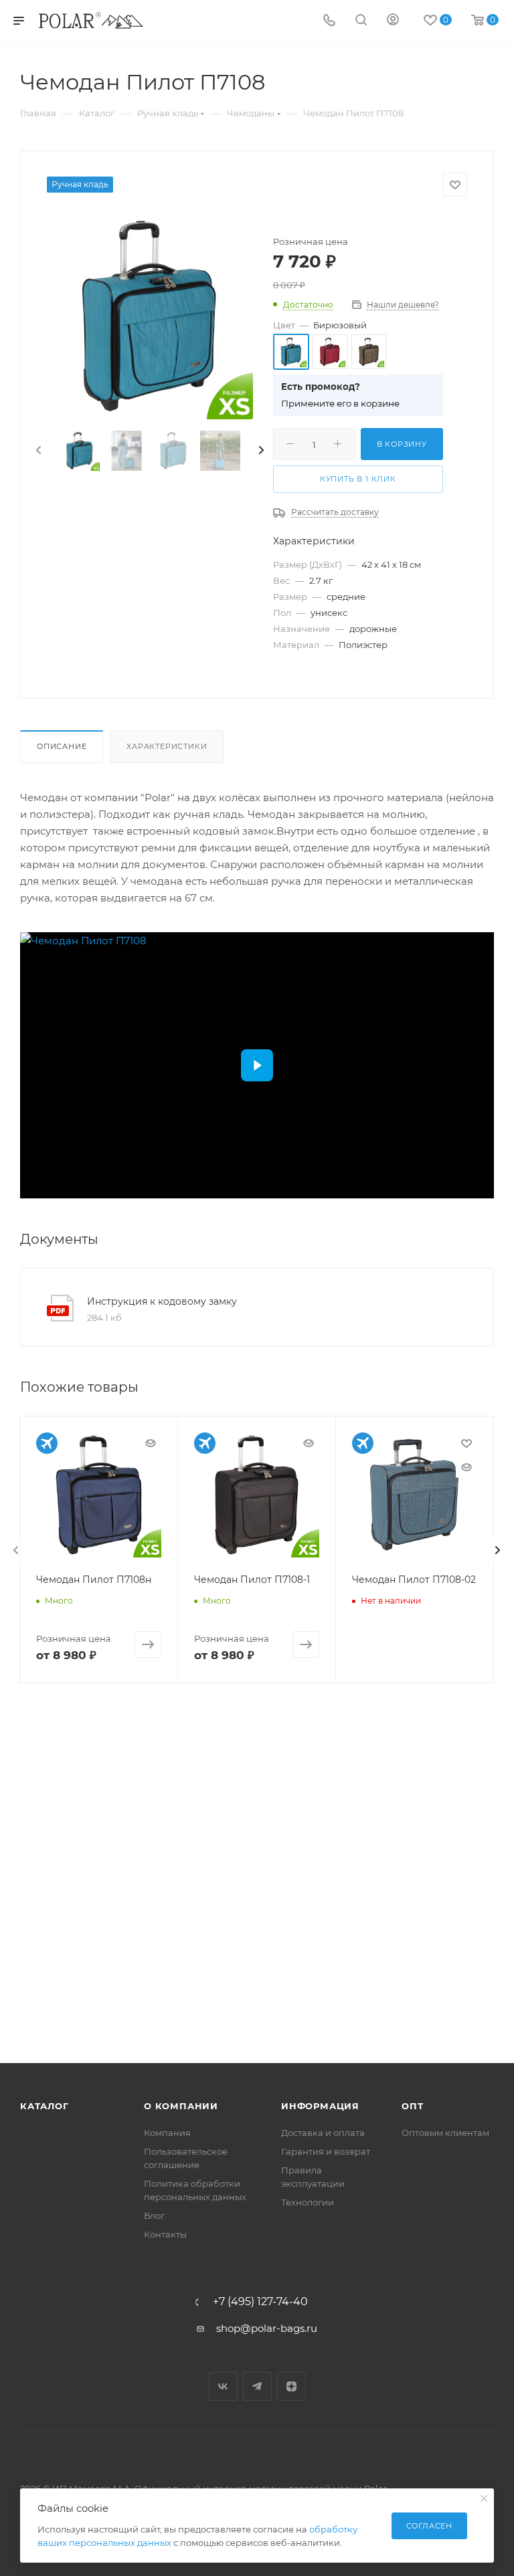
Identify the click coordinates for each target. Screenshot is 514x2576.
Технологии (308, 2202)
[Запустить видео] (257, 1065)
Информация (320, 2106)
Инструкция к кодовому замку (162, 1301)
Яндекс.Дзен (291, 2386)
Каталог (45, 2106)
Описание (62, 746)
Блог (154, 2216)
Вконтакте (223, 2386)
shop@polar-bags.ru (267, 2328)
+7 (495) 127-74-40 (260, 2302)
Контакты (165, 2234)
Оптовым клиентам (445, 2133)
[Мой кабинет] (393, 21)
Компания (167, 2133)
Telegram (257, 2386)
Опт (412, 2106)
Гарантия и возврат (326, 2151)
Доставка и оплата (323, 2133)
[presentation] (37, 451)
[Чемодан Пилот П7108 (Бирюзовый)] (150, 316)
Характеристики (167, 746)
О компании (181, 2106)
